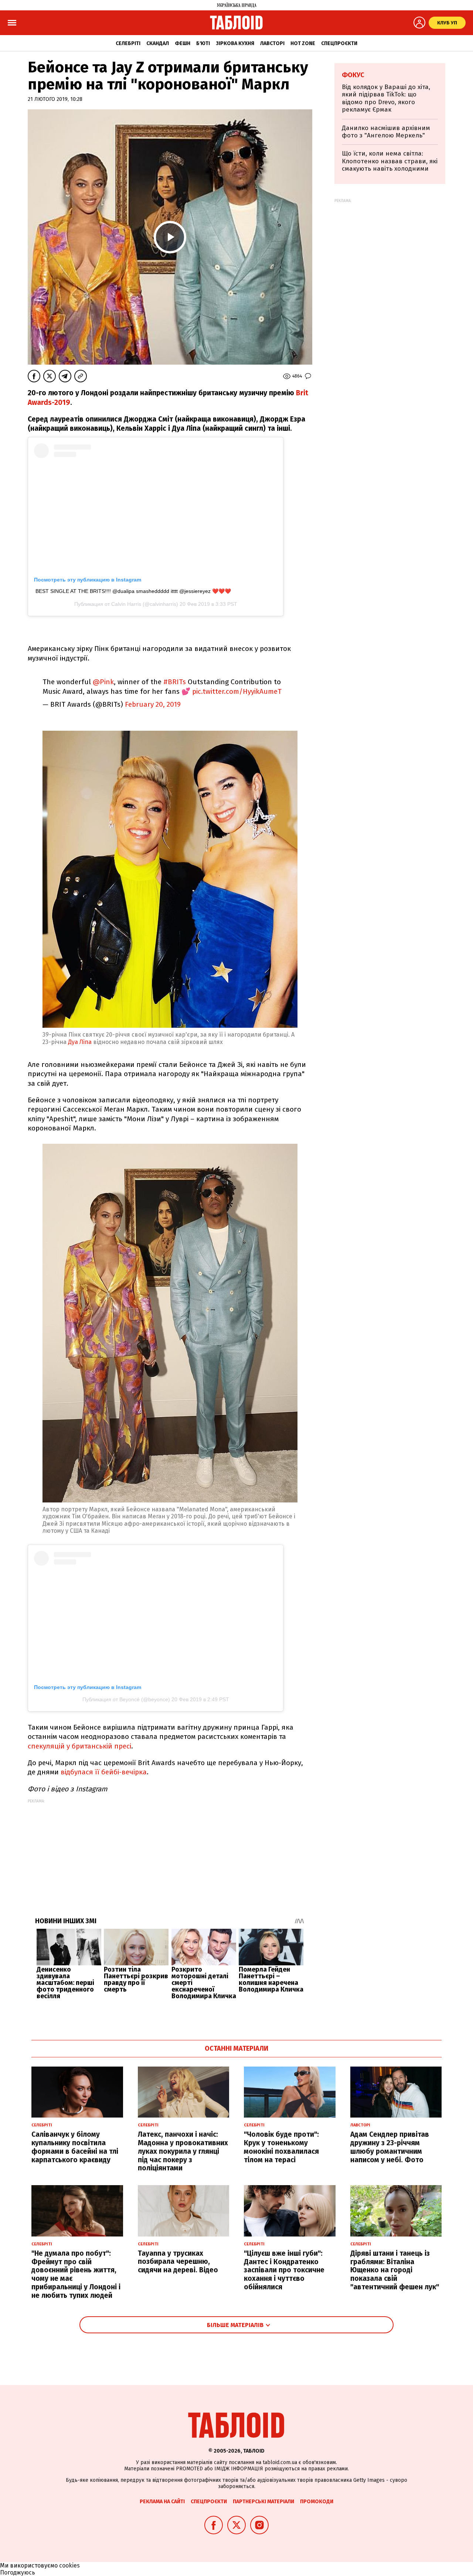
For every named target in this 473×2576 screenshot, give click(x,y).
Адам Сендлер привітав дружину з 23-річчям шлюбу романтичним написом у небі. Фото (390, 2147)
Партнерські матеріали (263, 2502)
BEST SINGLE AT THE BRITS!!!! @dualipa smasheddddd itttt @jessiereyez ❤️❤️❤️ (133, 591)
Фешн (183, 43)
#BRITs (175, 682)
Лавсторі (272, 43)
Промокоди (317, 2502)
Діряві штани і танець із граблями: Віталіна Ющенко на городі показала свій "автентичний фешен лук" (395, 2270)
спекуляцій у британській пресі (79, 1746)
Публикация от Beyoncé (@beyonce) (126, 1699)
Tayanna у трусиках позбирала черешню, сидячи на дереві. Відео (178, 2262)
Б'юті (203, 43)
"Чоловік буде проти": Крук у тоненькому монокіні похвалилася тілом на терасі (281, 2147)
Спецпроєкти (339, 43)
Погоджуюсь (18, 2572)
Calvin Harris (126, 604)
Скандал (158, 43)
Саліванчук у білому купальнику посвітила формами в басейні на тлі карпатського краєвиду (75, 2147)
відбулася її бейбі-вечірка (103, 1772)
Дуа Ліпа (80, 1042)
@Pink (103, 682)
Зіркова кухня (235, 43)
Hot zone (303, 43)
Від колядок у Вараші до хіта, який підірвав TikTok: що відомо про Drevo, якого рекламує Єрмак (386, 98)
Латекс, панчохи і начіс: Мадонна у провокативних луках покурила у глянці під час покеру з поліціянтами (183, 2151)
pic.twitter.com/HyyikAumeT (237, 691)
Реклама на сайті (162, 2502)
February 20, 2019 (153, 704)
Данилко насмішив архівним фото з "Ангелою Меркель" (386, 132)
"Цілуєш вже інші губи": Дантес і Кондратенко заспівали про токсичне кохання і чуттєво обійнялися (284, 2270)
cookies (69, 2565)
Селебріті (128, 43)
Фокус (353, 75)
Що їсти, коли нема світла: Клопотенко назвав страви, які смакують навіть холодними (390, 161)
